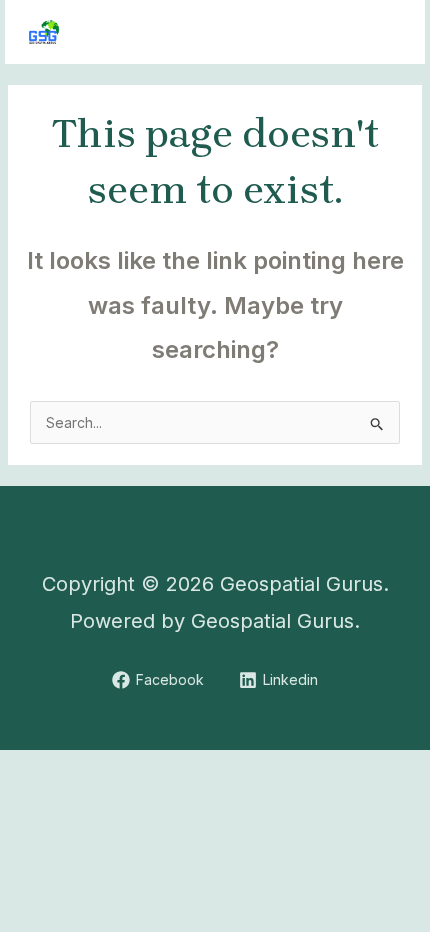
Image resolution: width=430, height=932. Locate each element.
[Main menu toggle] (384, 32)
